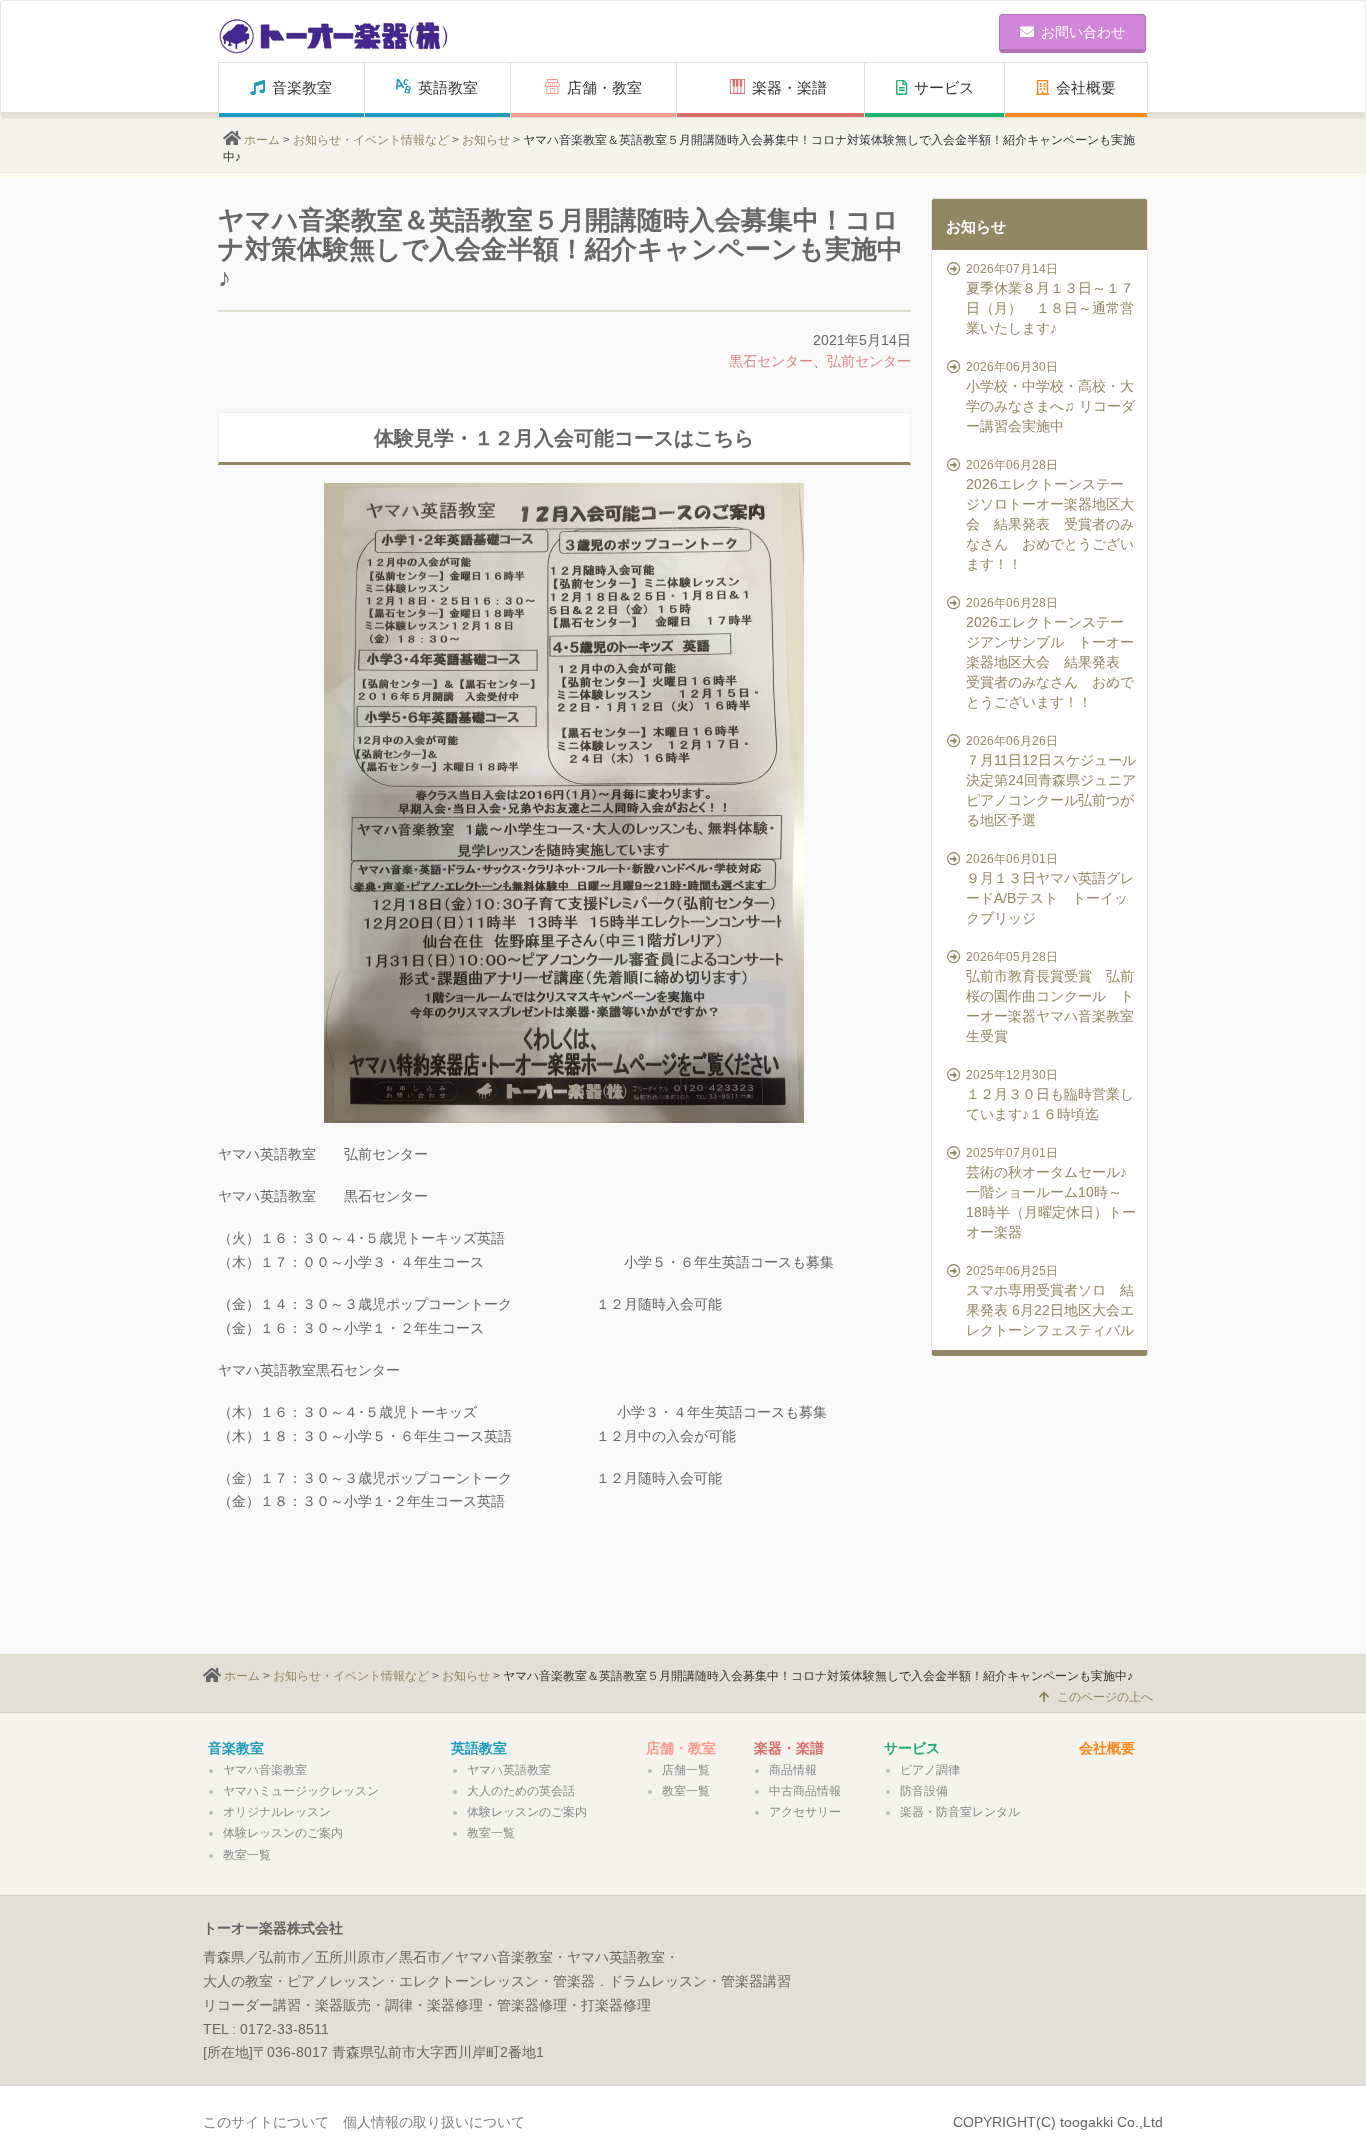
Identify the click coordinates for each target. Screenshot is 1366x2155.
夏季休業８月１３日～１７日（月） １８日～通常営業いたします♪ (1050, 299)
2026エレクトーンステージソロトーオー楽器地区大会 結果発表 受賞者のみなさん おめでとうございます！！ (1050, 515)
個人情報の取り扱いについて (434, 2122)
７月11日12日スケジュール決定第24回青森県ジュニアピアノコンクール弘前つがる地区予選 (1051, 781)
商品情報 (793, 1770)
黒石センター (771, 361)
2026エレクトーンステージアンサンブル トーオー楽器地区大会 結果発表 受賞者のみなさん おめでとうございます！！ (1050, 653)
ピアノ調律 (930, 1770)
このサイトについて (266, 2122)
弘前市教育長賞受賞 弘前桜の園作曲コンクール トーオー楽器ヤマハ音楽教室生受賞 (1050, 997)
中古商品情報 (805, 1791)
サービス (944, 87)
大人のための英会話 (521, 1791)
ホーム (262, 140)
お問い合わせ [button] (1083, 32)
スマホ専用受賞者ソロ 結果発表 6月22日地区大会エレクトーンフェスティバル (1050, 1301)
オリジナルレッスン (277, 1812)
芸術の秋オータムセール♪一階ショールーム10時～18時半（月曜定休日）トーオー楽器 (1051, 1193)
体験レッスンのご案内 (283, 1833)
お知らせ (486, 140)
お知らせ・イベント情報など (371, 140)
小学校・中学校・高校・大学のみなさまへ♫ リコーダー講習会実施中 (1050, 397)
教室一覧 (247, 1855)
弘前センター (869, 361)
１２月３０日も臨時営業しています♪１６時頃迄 (1050, 1095)
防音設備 (924, 1791)
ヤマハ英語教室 (509, 1770)
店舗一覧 (686, 1770)
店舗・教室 (604, 87)
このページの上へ (1105, 1697)
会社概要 (1086, 87)
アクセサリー (805, 1812)
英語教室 (448, 87)
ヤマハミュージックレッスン (301, 1791)
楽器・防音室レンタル (960, 1812)
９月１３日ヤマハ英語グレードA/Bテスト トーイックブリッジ (1050, 889)
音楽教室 (302, 87)
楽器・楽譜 (789, 87)
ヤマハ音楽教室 (265, 1770)
